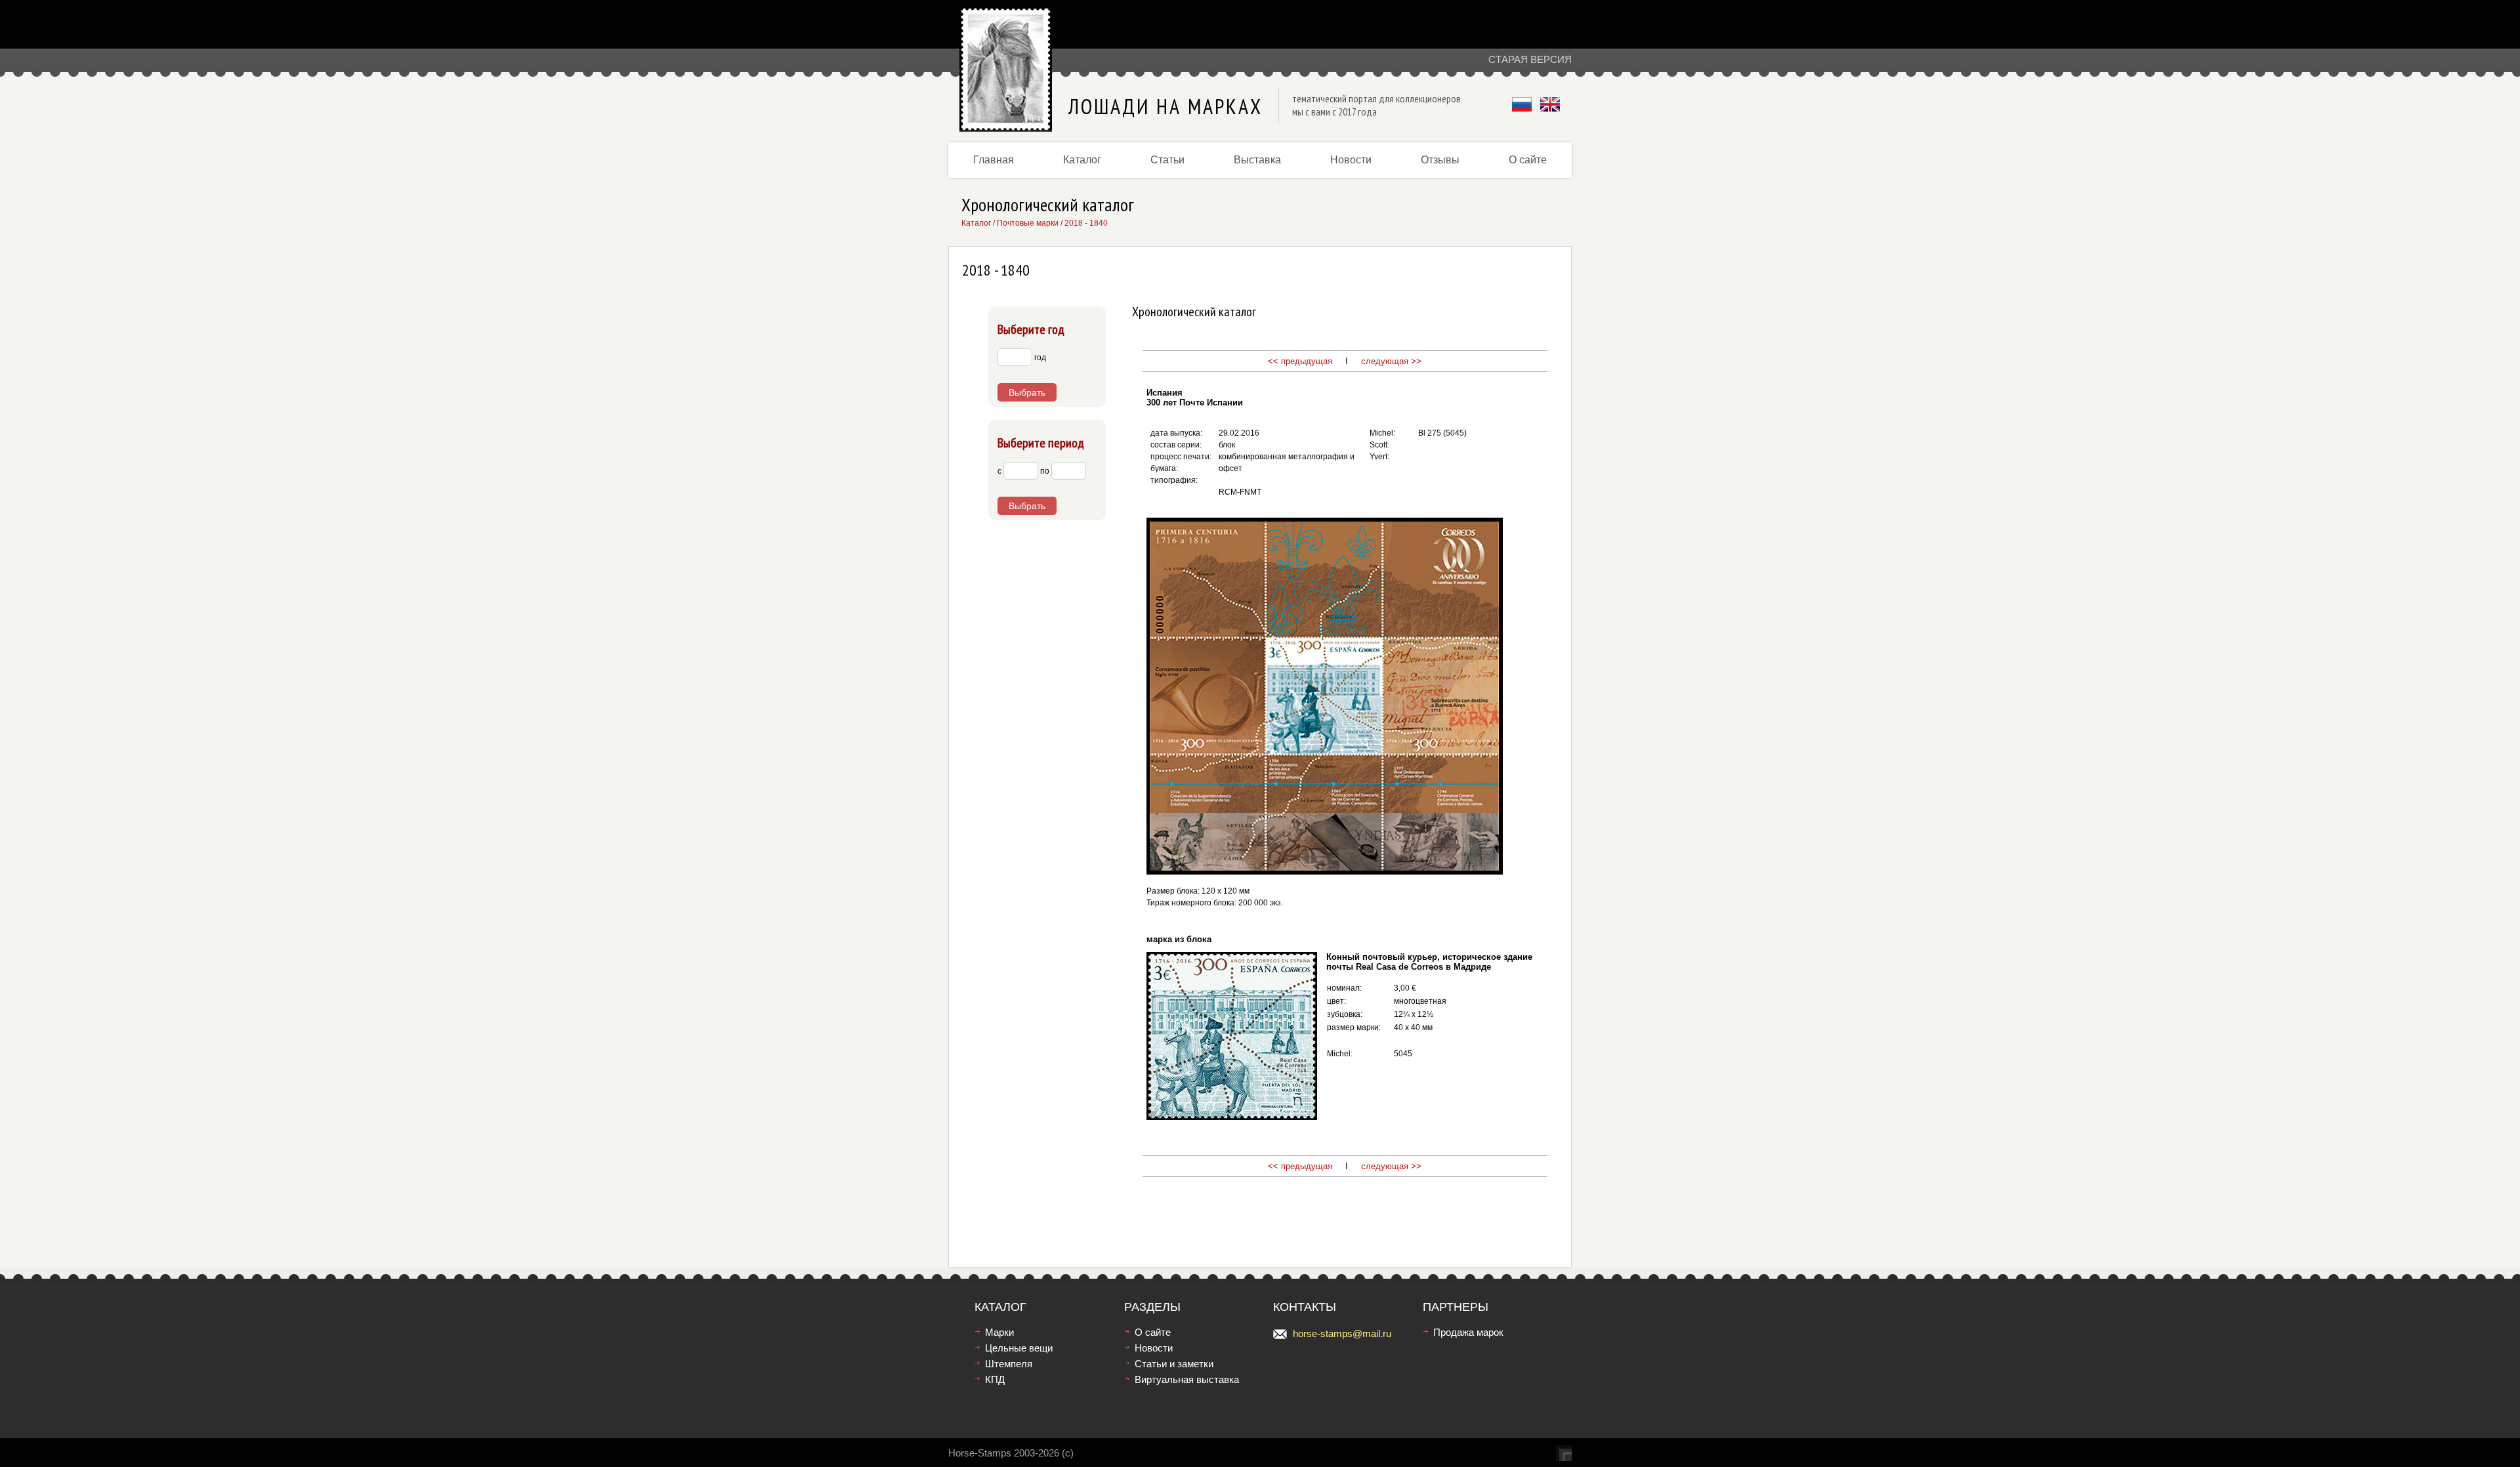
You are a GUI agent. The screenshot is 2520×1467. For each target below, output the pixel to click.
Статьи (1167, 160)
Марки (999, 1332)
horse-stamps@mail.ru (1342, 1333)
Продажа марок (1468, 1332)
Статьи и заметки (1174, 1364)
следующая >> (1390, 361)
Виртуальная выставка (1187, 1379)
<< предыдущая (1300, 361)
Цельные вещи (1019, 1348)
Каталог (1082, 160)
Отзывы (1440, 160)
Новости (1351, 160)
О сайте (1528, 160)
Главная (994, 160)
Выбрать (1027, 392)
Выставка (1257, 160)
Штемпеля (1009, 1364)
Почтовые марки (1028, 223)
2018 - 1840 (1086, 223)
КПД (995, 1379)
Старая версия (1530, 59)
